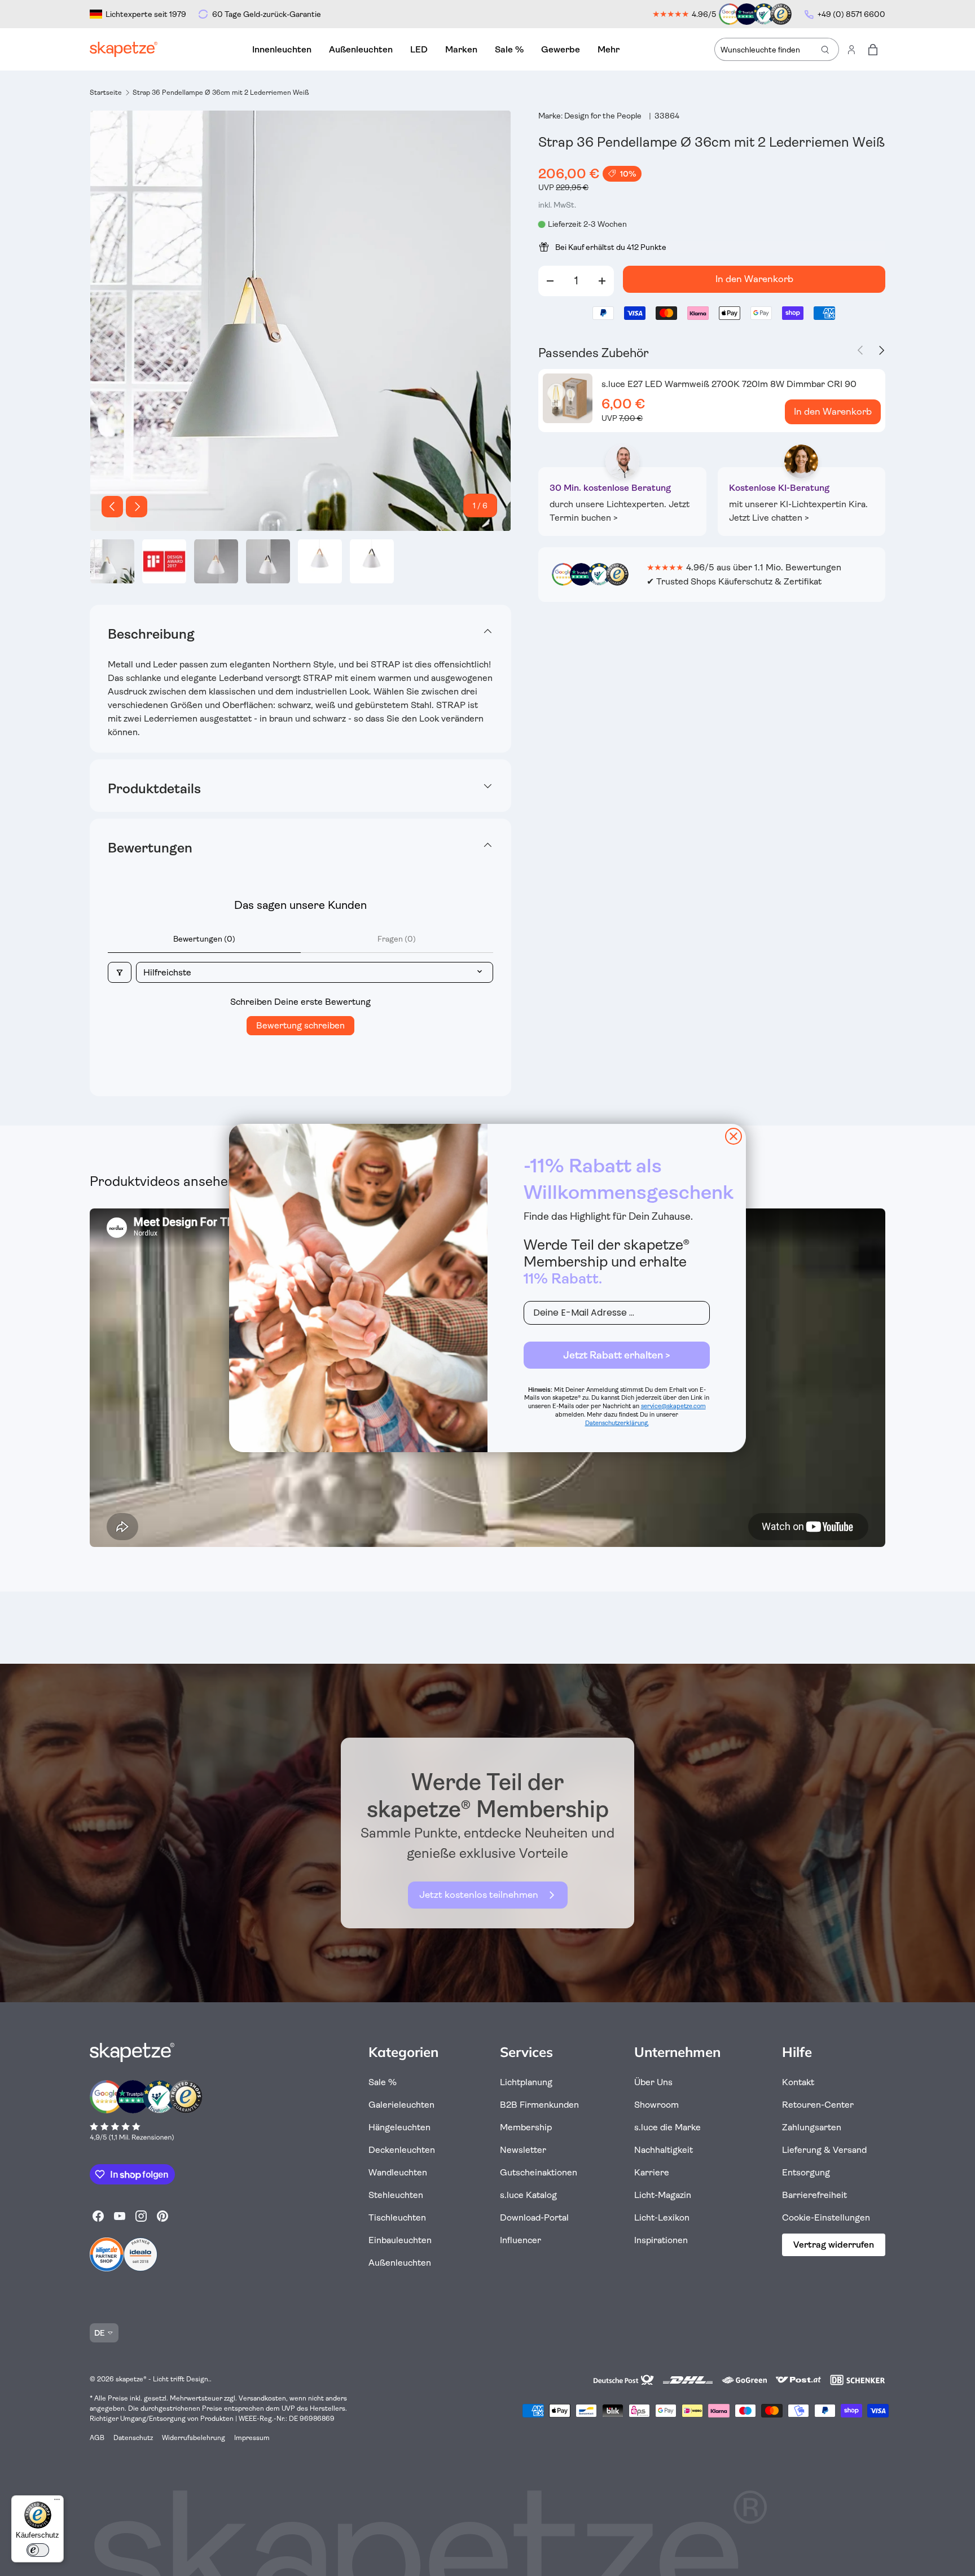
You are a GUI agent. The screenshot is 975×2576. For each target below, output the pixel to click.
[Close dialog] (734, 1136)
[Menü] (57, 2502)
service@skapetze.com (673, 1406)
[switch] (38, 2550)
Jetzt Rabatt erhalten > (617, 1355)
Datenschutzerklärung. (617, 1423)
